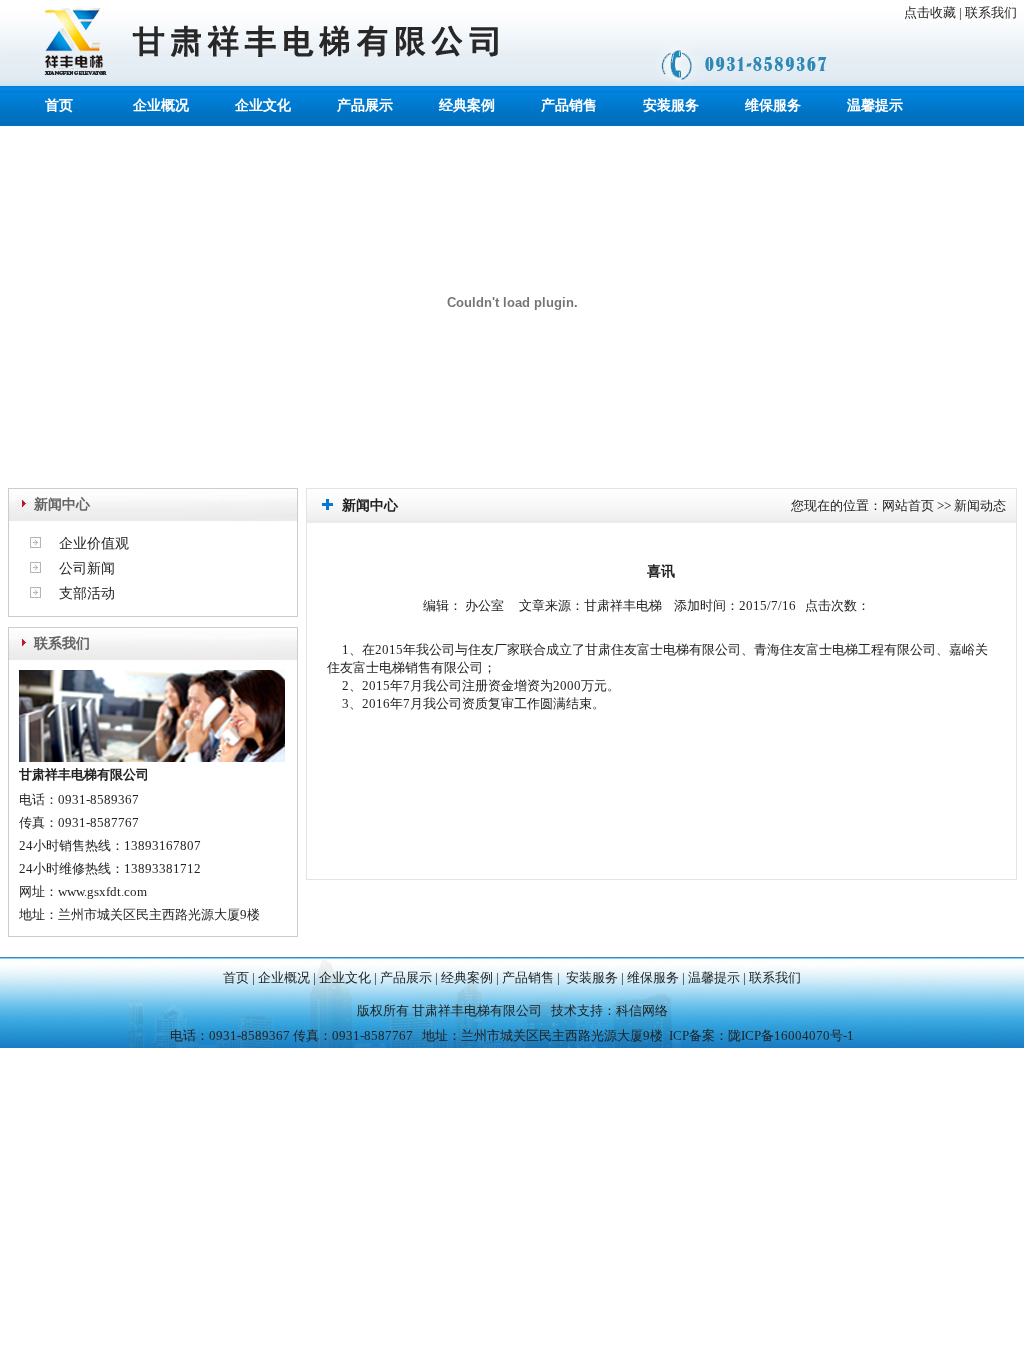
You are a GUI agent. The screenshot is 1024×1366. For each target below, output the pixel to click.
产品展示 (365, 105)
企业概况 (161, 105)
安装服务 (671, 105)
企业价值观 (94, 543)
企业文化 (263, 105)
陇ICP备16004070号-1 (791, 1035)
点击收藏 (930, 12)
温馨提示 (875, 105)
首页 (59, 105)
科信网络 (642, 1010)
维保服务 (773, 105)
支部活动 (87, 593)
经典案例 (467, 105)
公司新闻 (87, 568)
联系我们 (991, 12)
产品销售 (569, 105)
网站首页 (908, 505)
